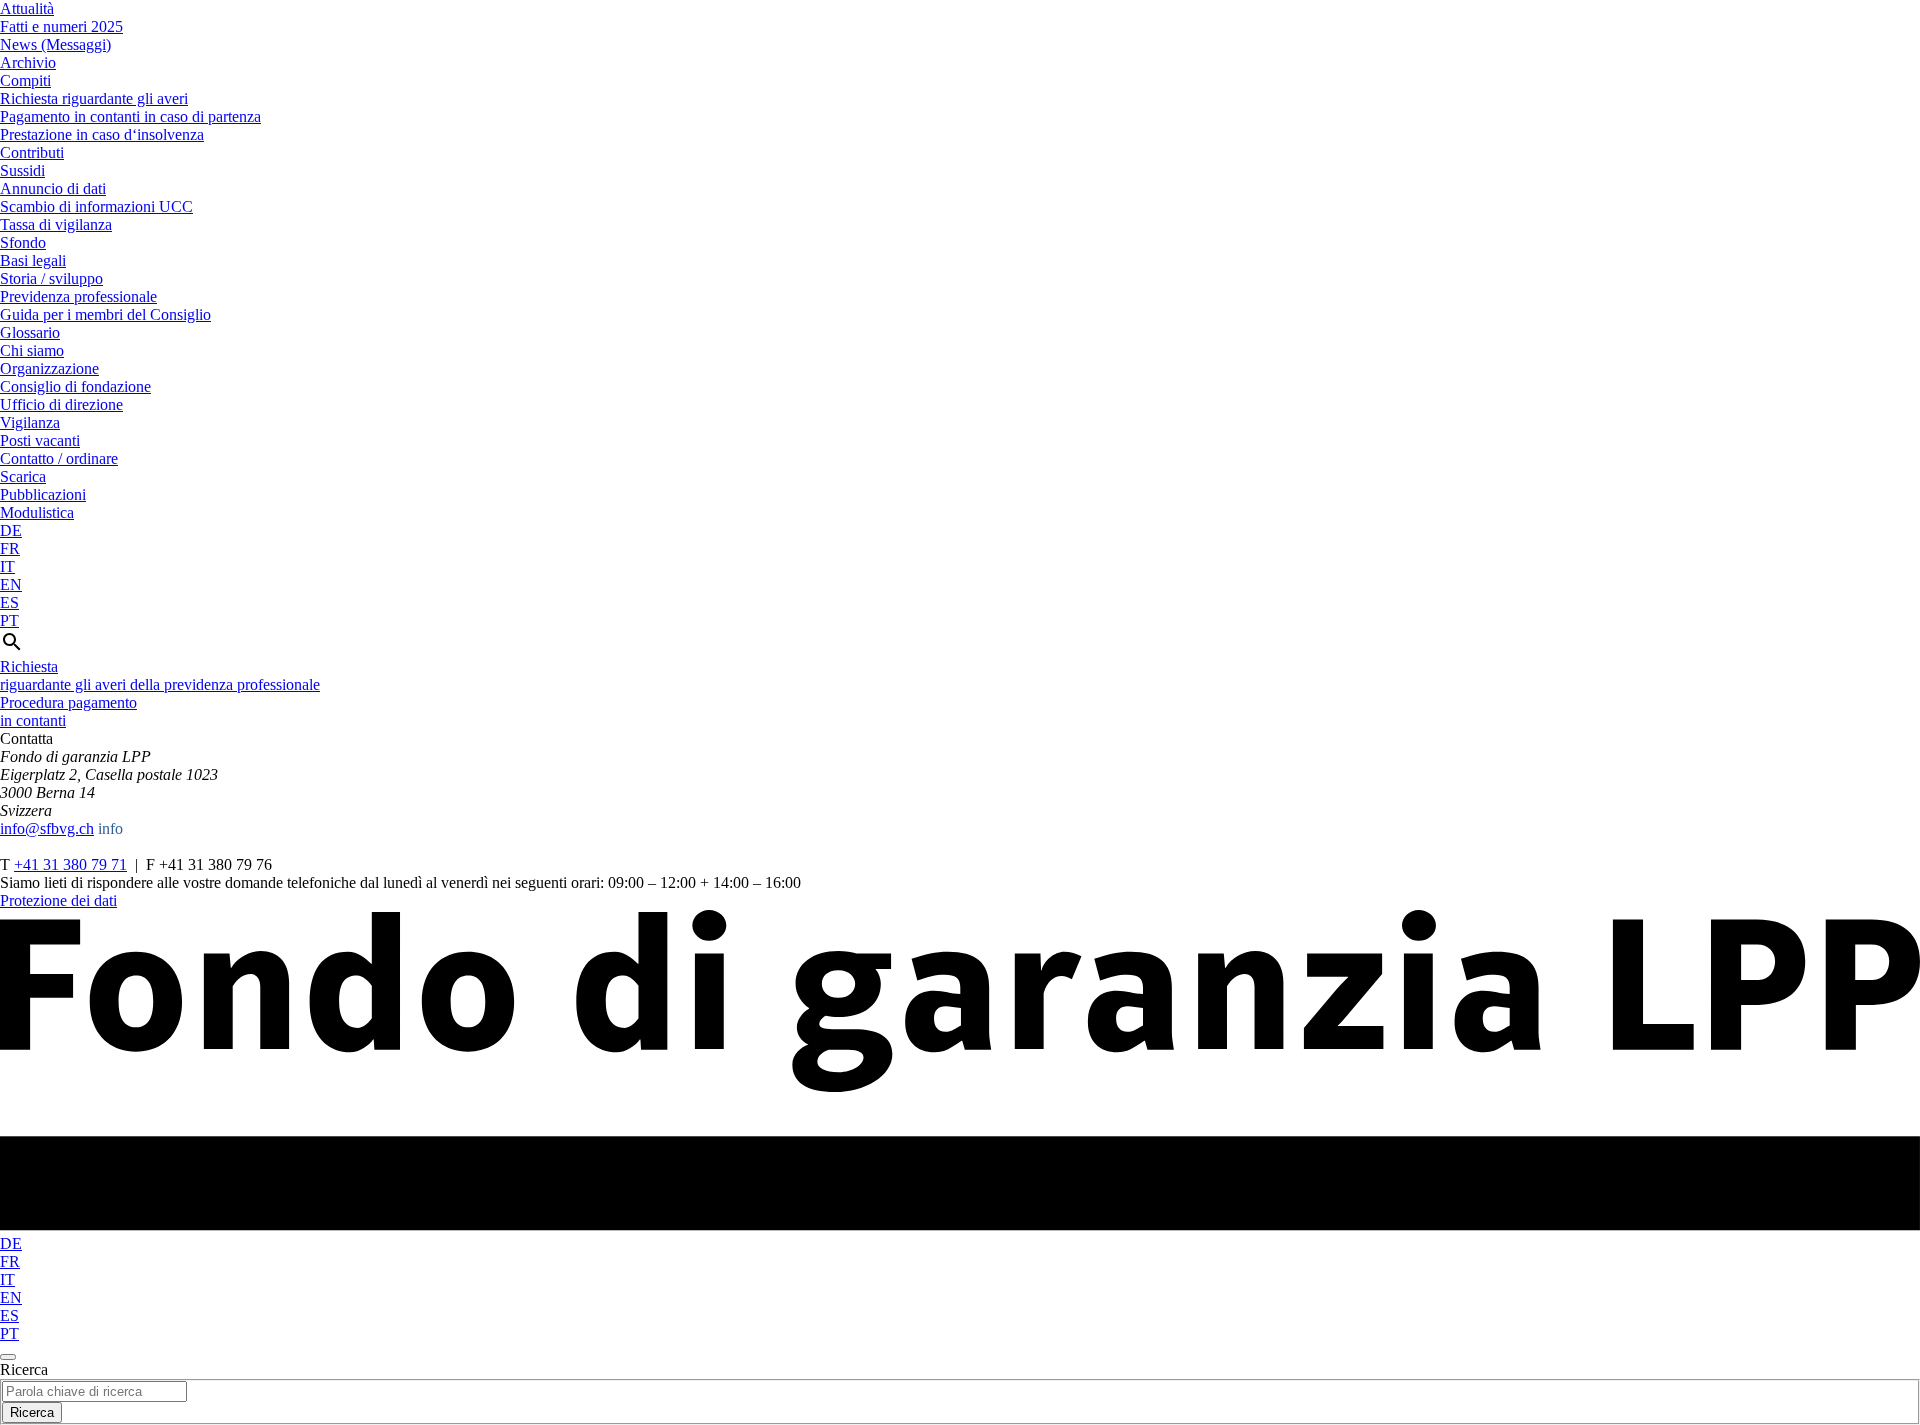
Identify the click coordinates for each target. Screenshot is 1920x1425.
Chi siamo (32, 350)
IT (7, 566)
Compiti (25, 80)
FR (10, 548)
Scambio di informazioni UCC (96, 206)
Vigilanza (30, 422)
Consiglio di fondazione (75, 386)
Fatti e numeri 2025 (61, 26)
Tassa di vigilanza (56, 224)
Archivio (28, 62)
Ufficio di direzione (61, 404)
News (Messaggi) (55, 44)
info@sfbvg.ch (47, 828)
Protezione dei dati (58, 900)
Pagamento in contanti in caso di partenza (130, 116)
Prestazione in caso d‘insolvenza (102, 134)
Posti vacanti (40, 440)
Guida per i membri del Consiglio (105, 314)
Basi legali (33, 260)
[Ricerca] (12, 648)
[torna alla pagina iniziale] (960, 1225)
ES (9, 602)
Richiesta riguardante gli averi (94, 98)
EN (11, 584)
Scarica (23, 476)
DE (11, 530)
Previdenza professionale (78, 296)
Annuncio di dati (53, 188)
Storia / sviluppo (51, 278)
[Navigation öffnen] (8, 1357)
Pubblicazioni (43, 494)
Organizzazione (49, 368)
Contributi (32, 152)
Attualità (27, 8)
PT (9, 620)
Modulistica (37, 512)
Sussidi (22, 170)
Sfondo (23, 242)
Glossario (30, 332)
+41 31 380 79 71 (70, 864)
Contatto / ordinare (59, 458)
